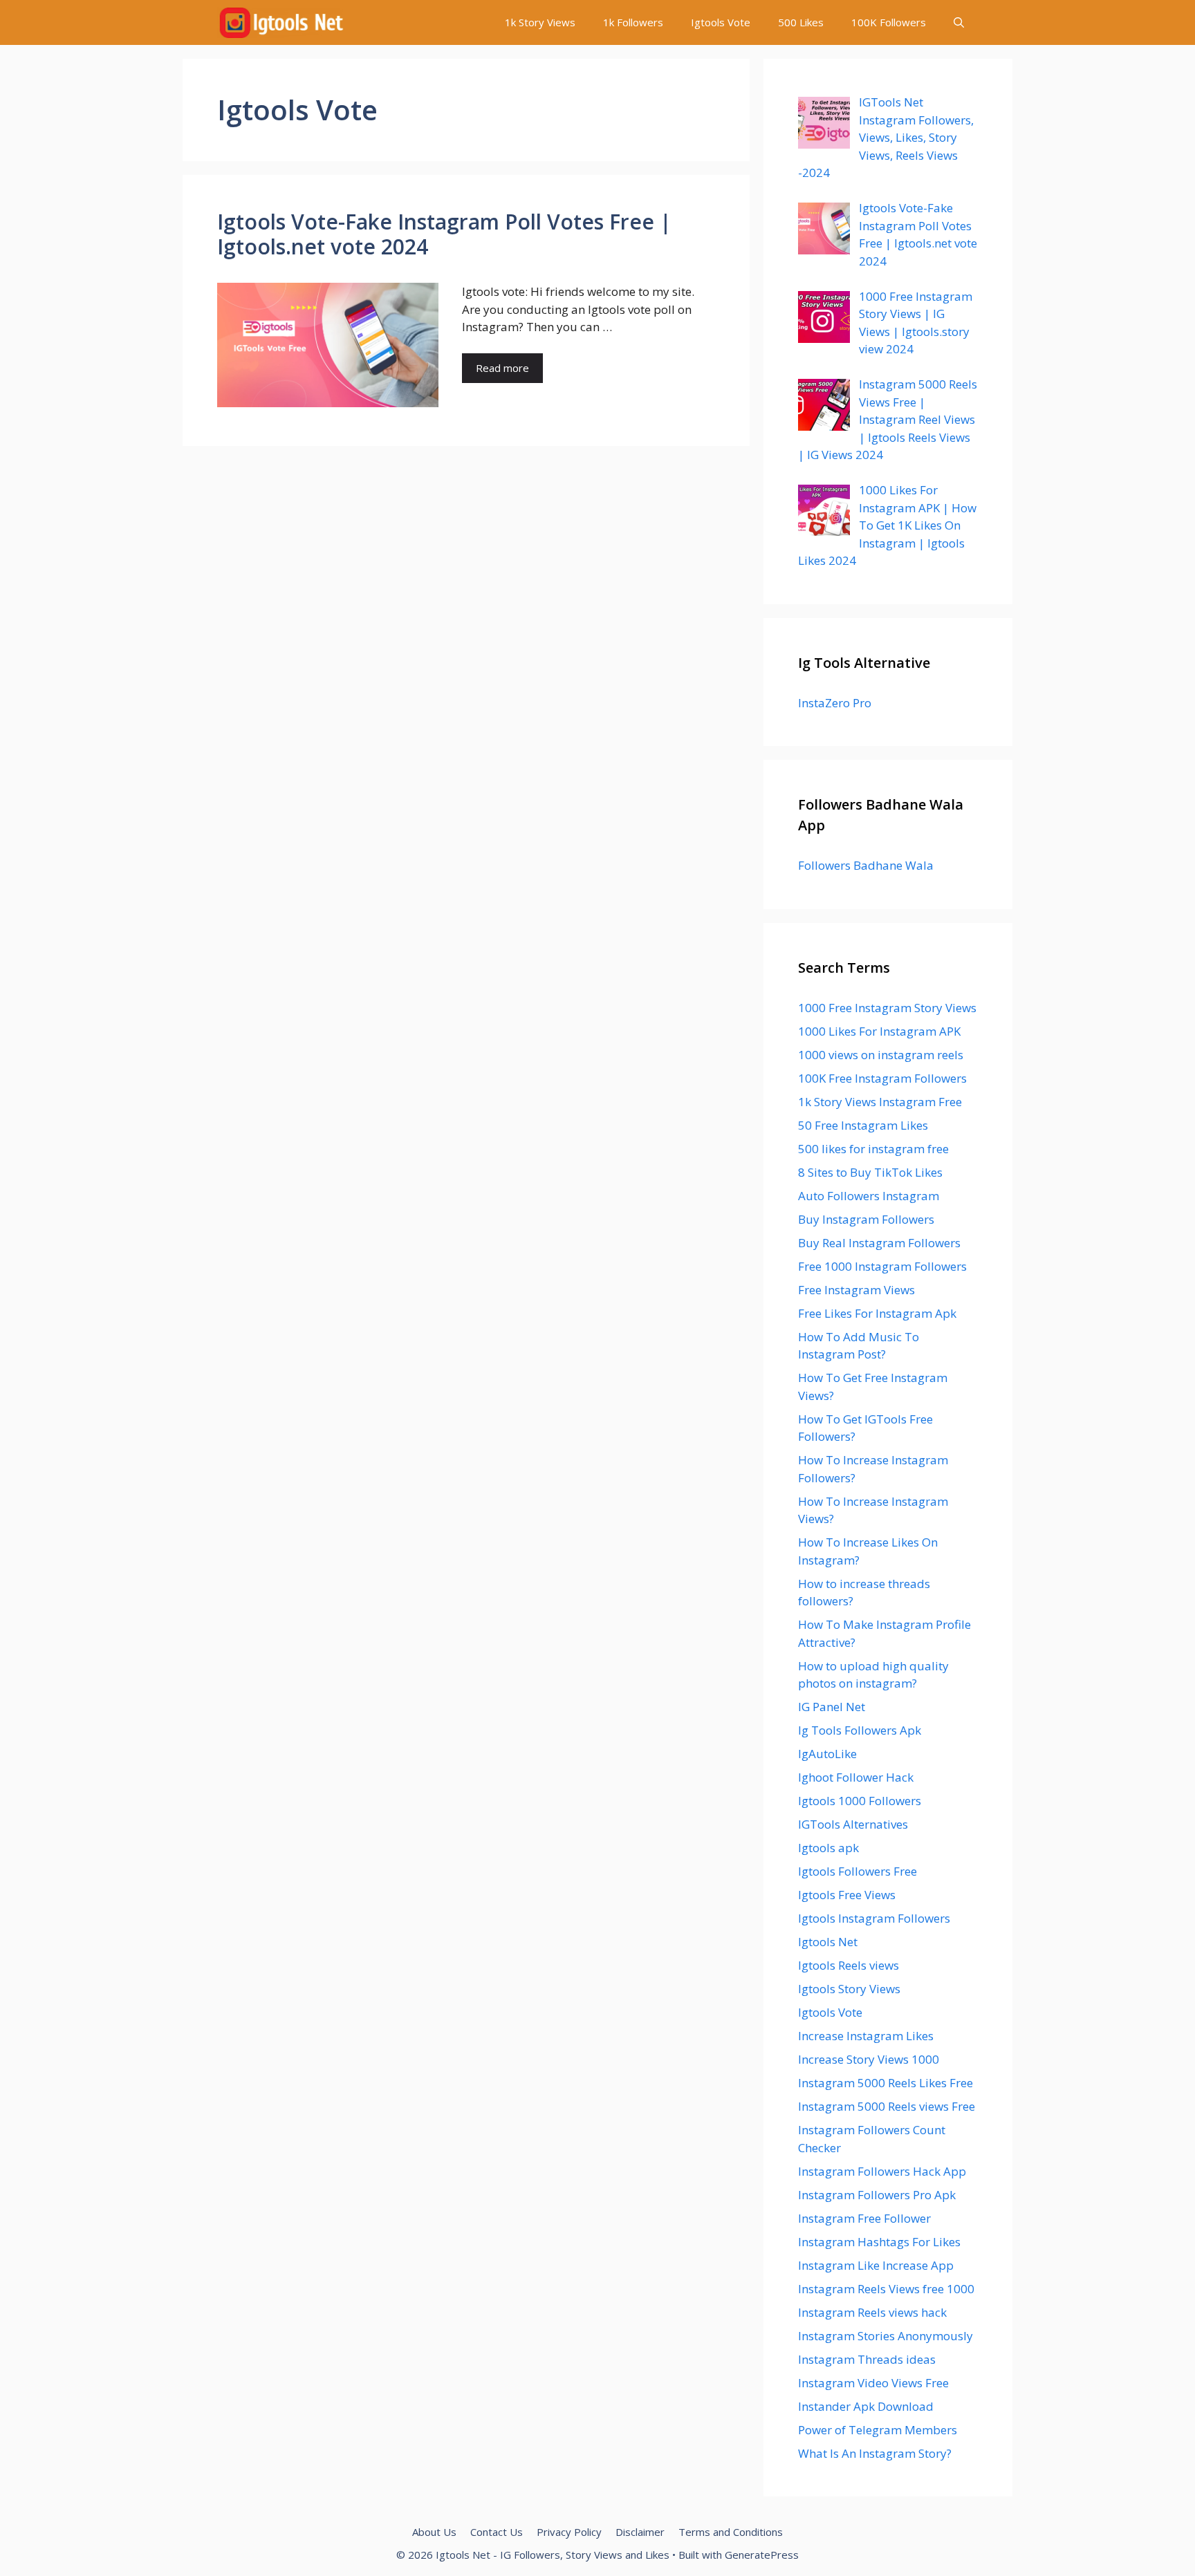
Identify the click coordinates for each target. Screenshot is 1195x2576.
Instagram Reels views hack (872, 2312)
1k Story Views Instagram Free (880, 1102)
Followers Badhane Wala (866, 865)
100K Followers (889, 22)
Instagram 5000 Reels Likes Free (886, 2083)
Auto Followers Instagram (869, 1196)
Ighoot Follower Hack (856, 1777)
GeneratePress (762, 2555)
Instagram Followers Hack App (882, 2171)
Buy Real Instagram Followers (879, 1243)
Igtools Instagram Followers (874, 1918)
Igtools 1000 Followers (860, 1801)
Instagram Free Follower (864, 2218)
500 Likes (801, 22)
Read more (502, 368)
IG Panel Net (832, 1707)
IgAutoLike (827, 1754)
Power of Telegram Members (878, 2430)
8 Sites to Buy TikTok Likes (870, 1172)
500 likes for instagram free (873, 1149)
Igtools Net (828, 1942)
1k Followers (633, 22)
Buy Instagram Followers (866, 1219)
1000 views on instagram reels (881, 1055)
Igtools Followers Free (858, 1871)
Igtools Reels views (849, 1965)
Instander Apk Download (866, 2406)
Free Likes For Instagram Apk (877, 1313)
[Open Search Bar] (959, 22)
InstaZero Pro (835, 703)
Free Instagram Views (856, 1290)
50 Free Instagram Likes (863, 1125)
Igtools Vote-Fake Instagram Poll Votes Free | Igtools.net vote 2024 (444, 234)
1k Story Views (540, 22)
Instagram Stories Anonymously (886, 2336)
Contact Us (497, 2532)
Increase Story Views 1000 (869, 2059)
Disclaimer (640, 2532)
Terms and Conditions (731, 2532)
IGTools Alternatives (853, 1824)
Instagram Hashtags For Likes (879, 2242)
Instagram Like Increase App (876, 2265)
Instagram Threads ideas (867, 2359)
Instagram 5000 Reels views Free (887, 2106)
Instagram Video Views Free (873, 2383)
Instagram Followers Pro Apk (877, 2195)
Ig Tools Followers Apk (860, 1730)
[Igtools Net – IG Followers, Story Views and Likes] (281, 22)
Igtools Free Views (847, 1895)
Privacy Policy (569, 2532)
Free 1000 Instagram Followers (882, 1266)
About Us (434, 2532)
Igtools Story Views (849, 1989)
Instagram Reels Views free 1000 (886, 2289)
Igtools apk (828, 1848)
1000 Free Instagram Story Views (887, 1008)
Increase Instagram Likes (866, 2036)
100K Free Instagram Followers (882, 1078)
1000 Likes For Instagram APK (879, 1031)
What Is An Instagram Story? (875, 2453)
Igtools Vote (721, 22)
